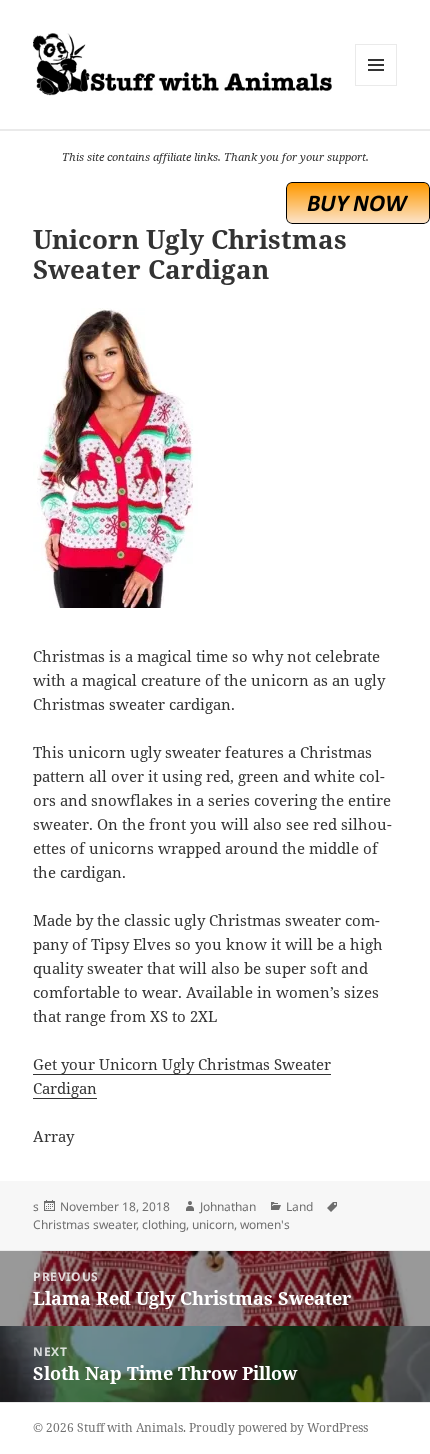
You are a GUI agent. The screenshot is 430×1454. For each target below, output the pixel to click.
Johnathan (228, 1206)
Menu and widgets (376, 85)
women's (265, 1224)
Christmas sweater (84, 1224)
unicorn (213, 1224)
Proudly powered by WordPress (278, 1427)
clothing (164, 1224)
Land (299, 1206)
